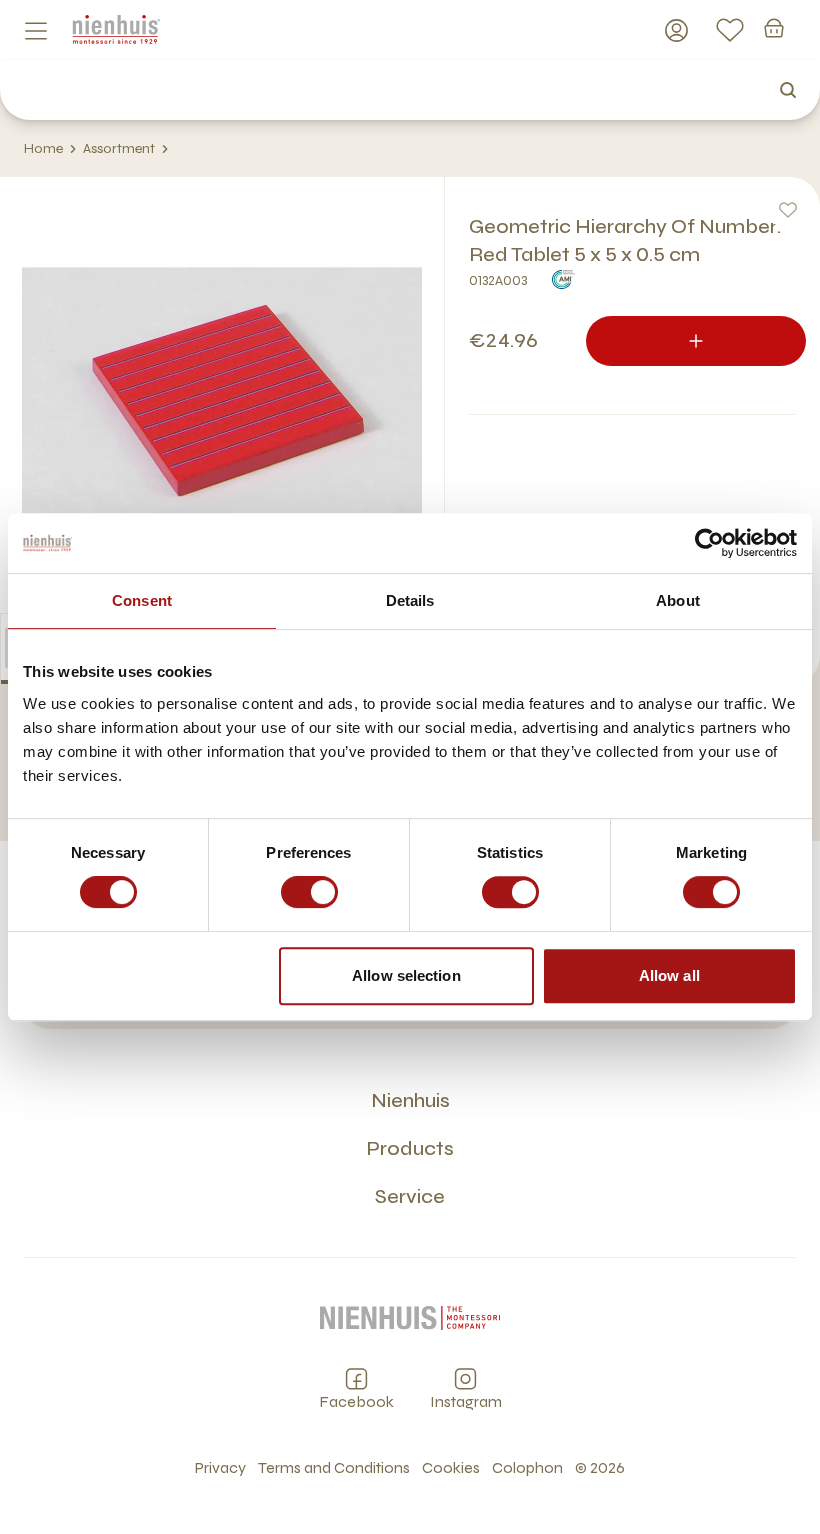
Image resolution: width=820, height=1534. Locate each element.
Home (43, 148)
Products (410, 1148)
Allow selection (406, 975)
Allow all (669, 975)
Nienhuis (410, 1100)
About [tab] (678, 600)
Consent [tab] (142, 600)
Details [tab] (410, 600)
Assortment (119, 148)
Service (410, 1196)
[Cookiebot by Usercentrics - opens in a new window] (709, 543)
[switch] (309, 892)
